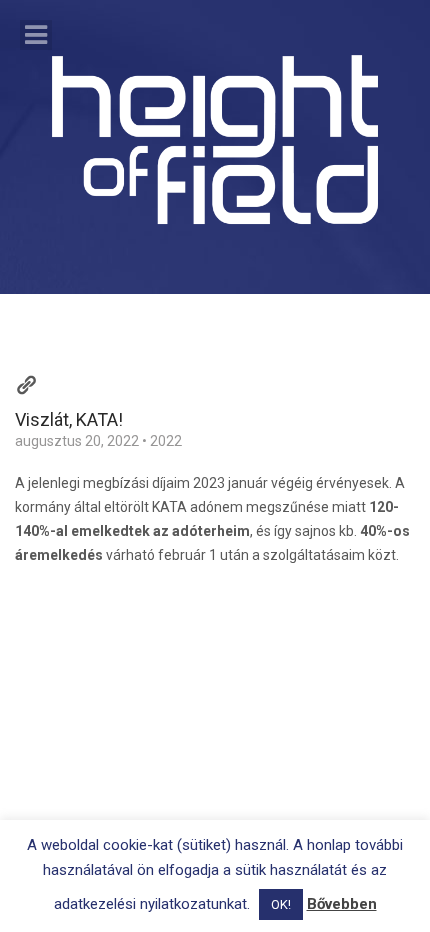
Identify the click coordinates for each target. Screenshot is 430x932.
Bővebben (342, 904)
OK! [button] (281, 904)
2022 (166, 441)
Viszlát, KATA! (69, 419)
